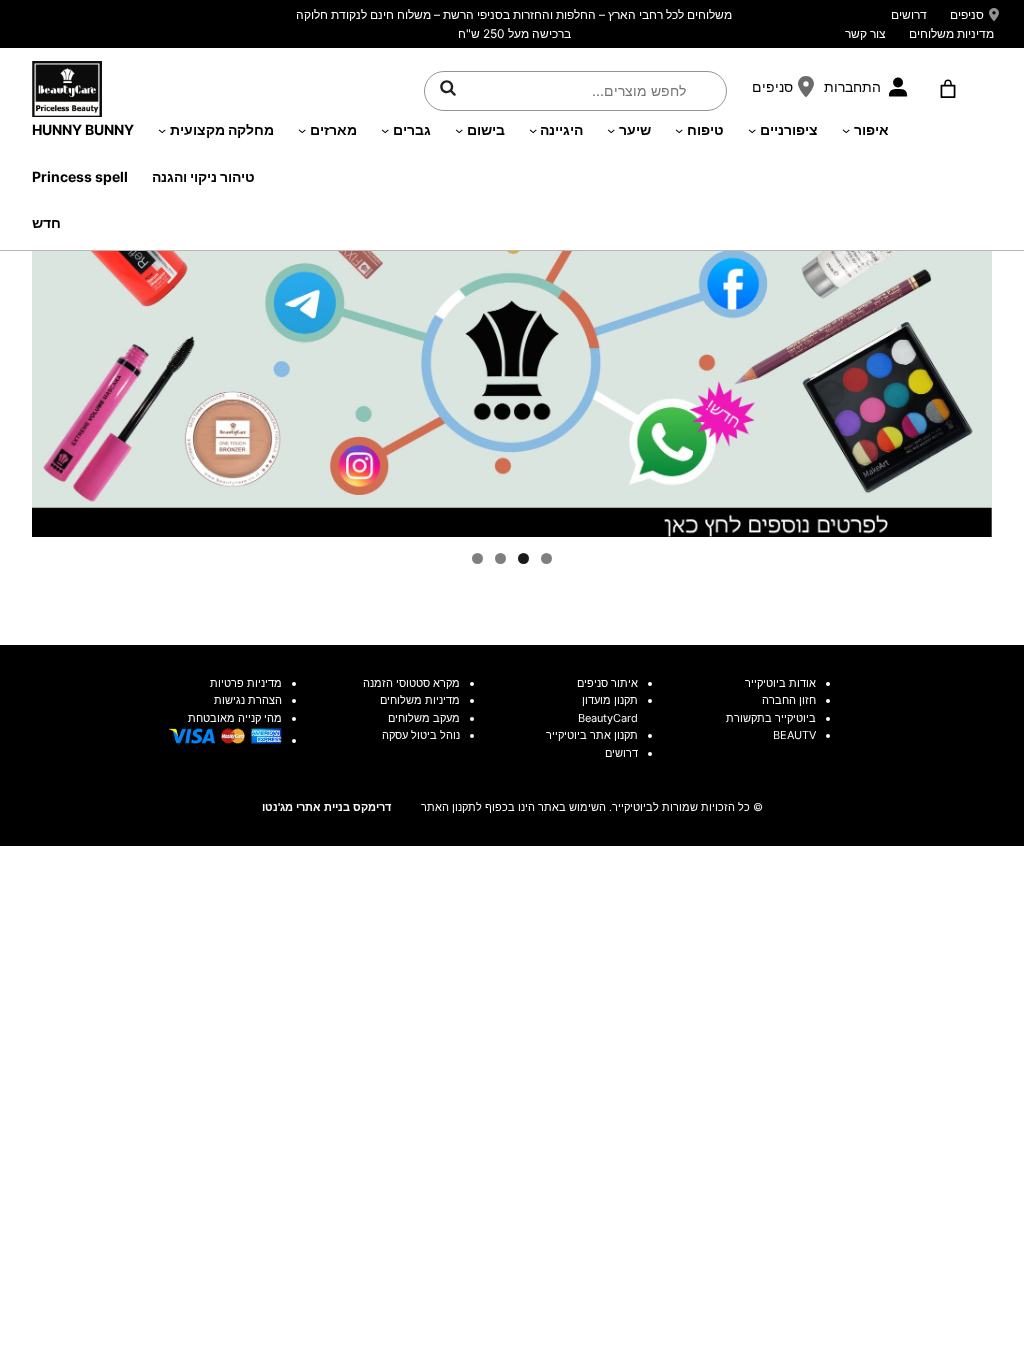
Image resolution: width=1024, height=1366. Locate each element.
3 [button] (500, 558)
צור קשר (865, 33)
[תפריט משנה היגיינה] (533, 130)
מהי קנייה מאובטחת (235, 718)
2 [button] (523, 558)
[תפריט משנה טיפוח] (679, 130)
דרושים (909, 14)
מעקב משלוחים (424, 718)
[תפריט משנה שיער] (611, 130)
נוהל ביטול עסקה (421, 735)
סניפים (967, 14)
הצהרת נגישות (248, 700)
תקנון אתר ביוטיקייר (592, 735)
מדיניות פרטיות (246, 683)
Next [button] (967, 324)
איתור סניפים (607, 683)
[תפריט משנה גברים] (385, 130)
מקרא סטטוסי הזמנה (411, 683)
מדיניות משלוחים (951, 33)
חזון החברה (789, 700)
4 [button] (477, 558)
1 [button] (546, 558)
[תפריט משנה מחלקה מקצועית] (162, 130)
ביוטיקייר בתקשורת (771, 718)
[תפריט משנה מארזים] (302, 130)
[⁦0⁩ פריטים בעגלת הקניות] (947, 89)
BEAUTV (794, 735)
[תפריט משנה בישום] (459, 130)
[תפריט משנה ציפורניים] (752, 130)
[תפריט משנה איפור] (846, 130)
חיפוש (448, 88)
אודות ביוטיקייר (780, 683)
